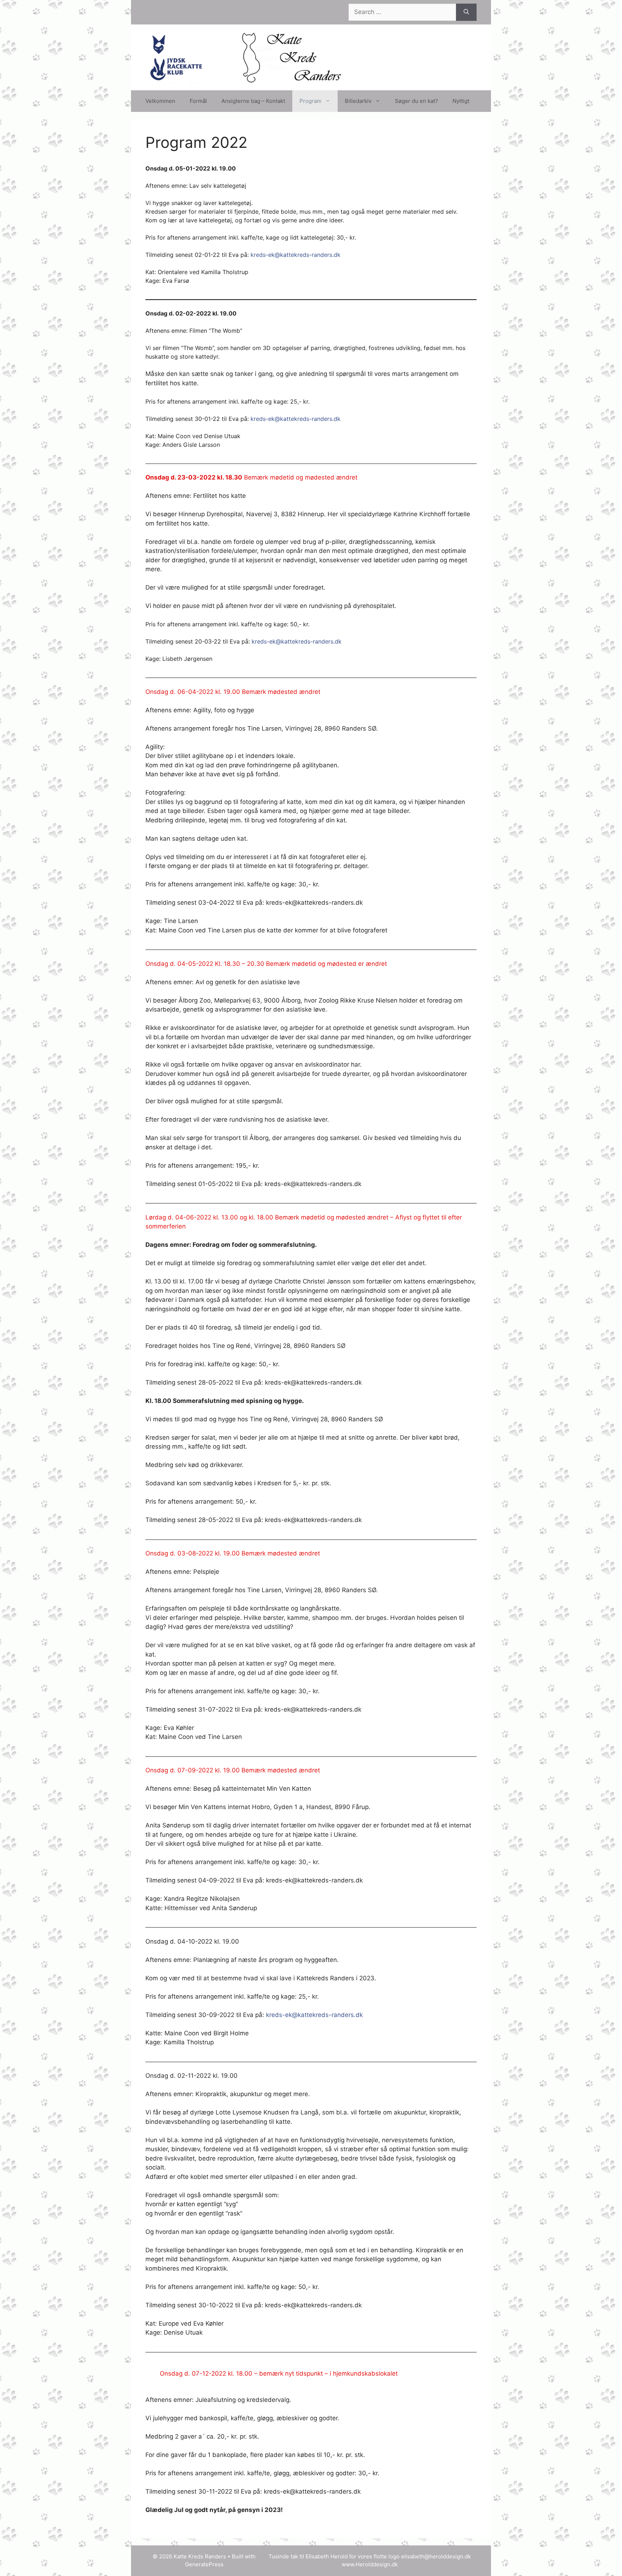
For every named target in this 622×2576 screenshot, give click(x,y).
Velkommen (160, 101)
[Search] (466, 12)
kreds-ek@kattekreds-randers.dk (296, 255)
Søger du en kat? (416, 101)
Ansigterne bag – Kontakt (253, 101)
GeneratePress (204, 2564)
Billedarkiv (358, 101)
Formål (198, 101)
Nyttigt (461, 101)
